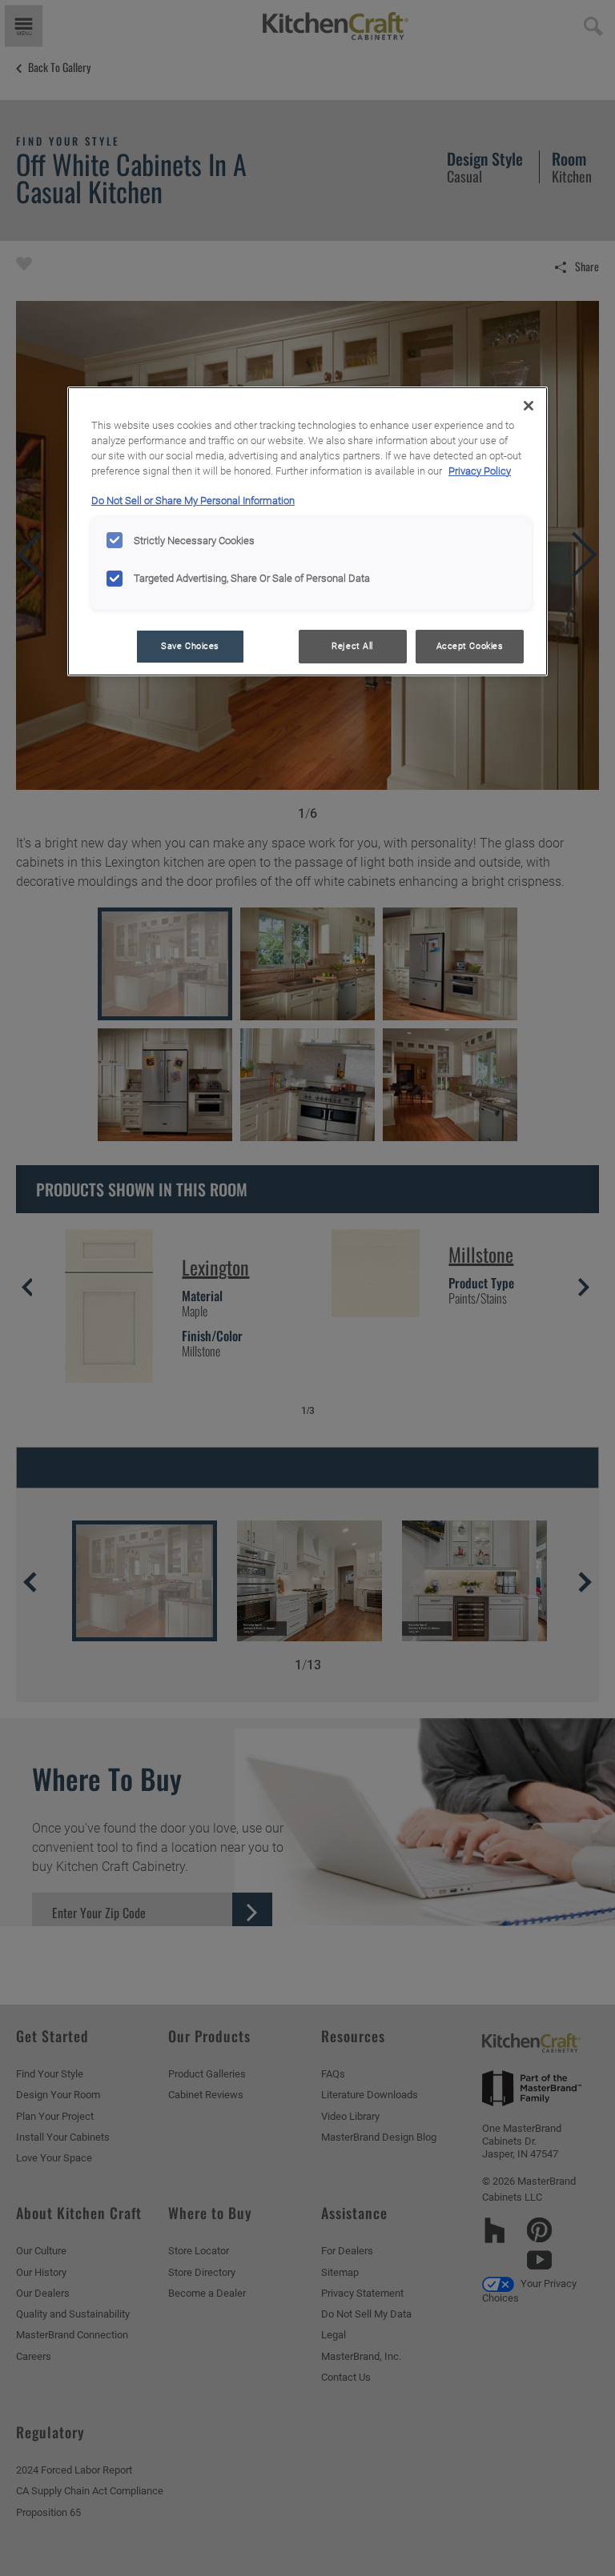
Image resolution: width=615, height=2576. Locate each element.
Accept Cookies (470, 646)
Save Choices (190, 646)
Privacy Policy (480, 471)
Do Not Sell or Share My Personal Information (193, 501)
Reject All (352, 646)
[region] (307, 531)
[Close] (529, 406)
